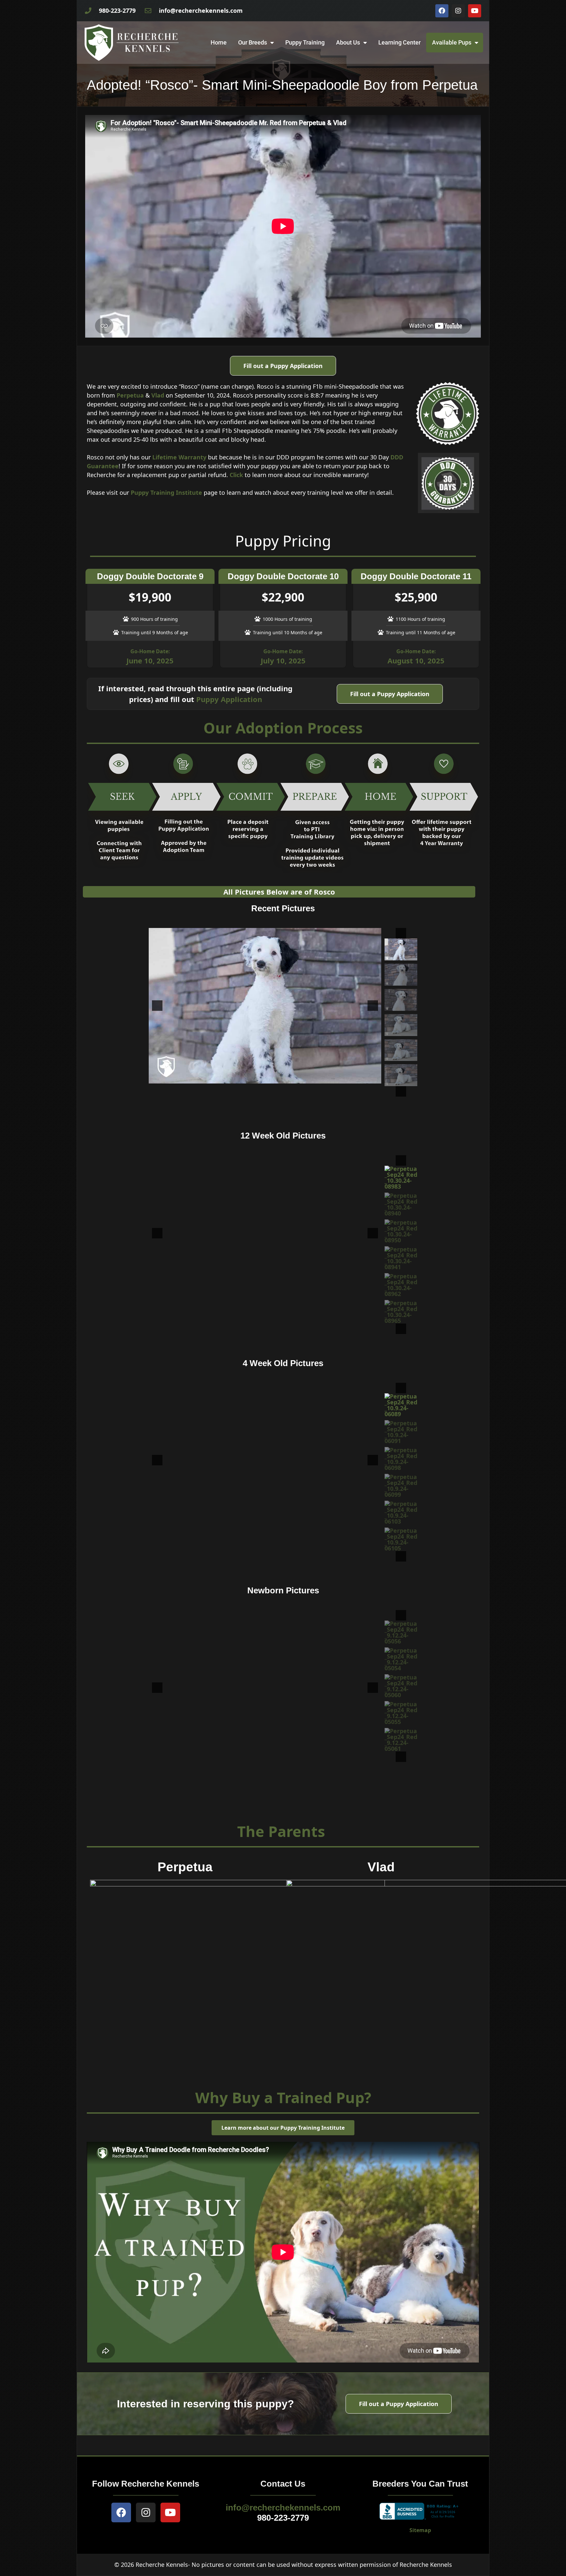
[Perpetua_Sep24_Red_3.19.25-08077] (401, 949)
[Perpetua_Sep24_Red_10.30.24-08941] (401, 1231)
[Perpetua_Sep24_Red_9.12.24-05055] (401, 1713)
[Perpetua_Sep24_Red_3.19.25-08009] (401, 1025)
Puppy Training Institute (166, 492)
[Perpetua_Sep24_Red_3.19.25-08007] (401, 1000)
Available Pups (452, 42)
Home (219, 42)
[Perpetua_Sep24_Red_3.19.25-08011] (401, 1050)
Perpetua (130, 395)
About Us (348, 42)
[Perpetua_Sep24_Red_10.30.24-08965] (401, 1285)
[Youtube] (475, 11)
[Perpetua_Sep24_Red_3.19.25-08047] (401, 975)
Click (236, 475)
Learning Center (399, 42)
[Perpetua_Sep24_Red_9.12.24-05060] (401, 1686)
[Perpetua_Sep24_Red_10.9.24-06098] (401, 1432)
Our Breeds (253, 42)
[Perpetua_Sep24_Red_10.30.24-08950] (401, 1204)
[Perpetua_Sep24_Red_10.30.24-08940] (401, 1177)
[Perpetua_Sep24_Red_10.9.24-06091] (401, 1405)
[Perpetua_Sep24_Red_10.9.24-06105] (401, 1512)
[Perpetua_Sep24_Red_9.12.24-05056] (401, 1632)
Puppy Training (305, 42)
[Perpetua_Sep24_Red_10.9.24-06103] (401, 1486)
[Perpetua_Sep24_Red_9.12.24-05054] (401, 1659)
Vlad (158, 395)
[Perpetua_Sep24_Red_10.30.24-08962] (401, 1258)
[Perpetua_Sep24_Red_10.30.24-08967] (401, 1312)
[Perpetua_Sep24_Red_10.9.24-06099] (401, 1459)
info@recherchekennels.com (283, 2508)
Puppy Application (229, 699)
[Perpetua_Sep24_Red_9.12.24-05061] (401, 1740)
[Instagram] (458, 11)
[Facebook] (442, 11)
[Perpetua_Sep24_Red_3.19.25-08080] (401, 1075)
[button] (401, 933)
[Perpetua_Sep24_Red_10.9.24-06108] (401, 1539)
